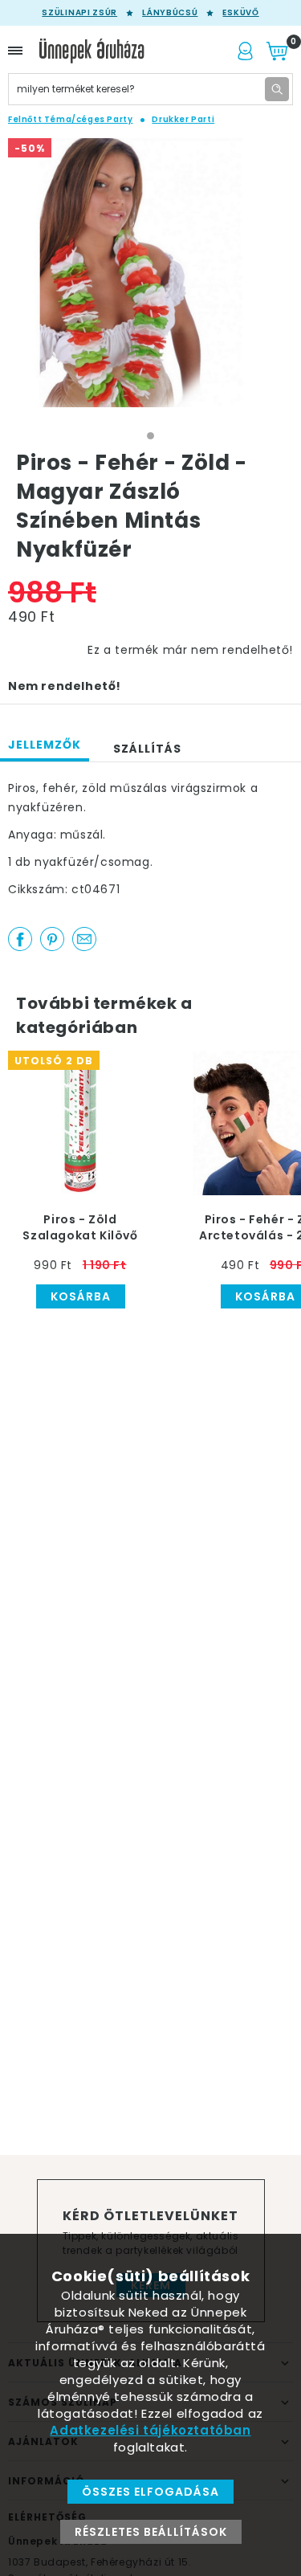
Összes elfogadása (150, 2492)
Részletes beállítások (151, 2532)
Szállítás (147, 749)
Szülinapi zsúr (79, 13)
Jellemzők (45, 745)
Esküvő (240, 13)
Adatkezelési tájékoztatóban (150, 2430)
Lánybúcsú (170, 13)
